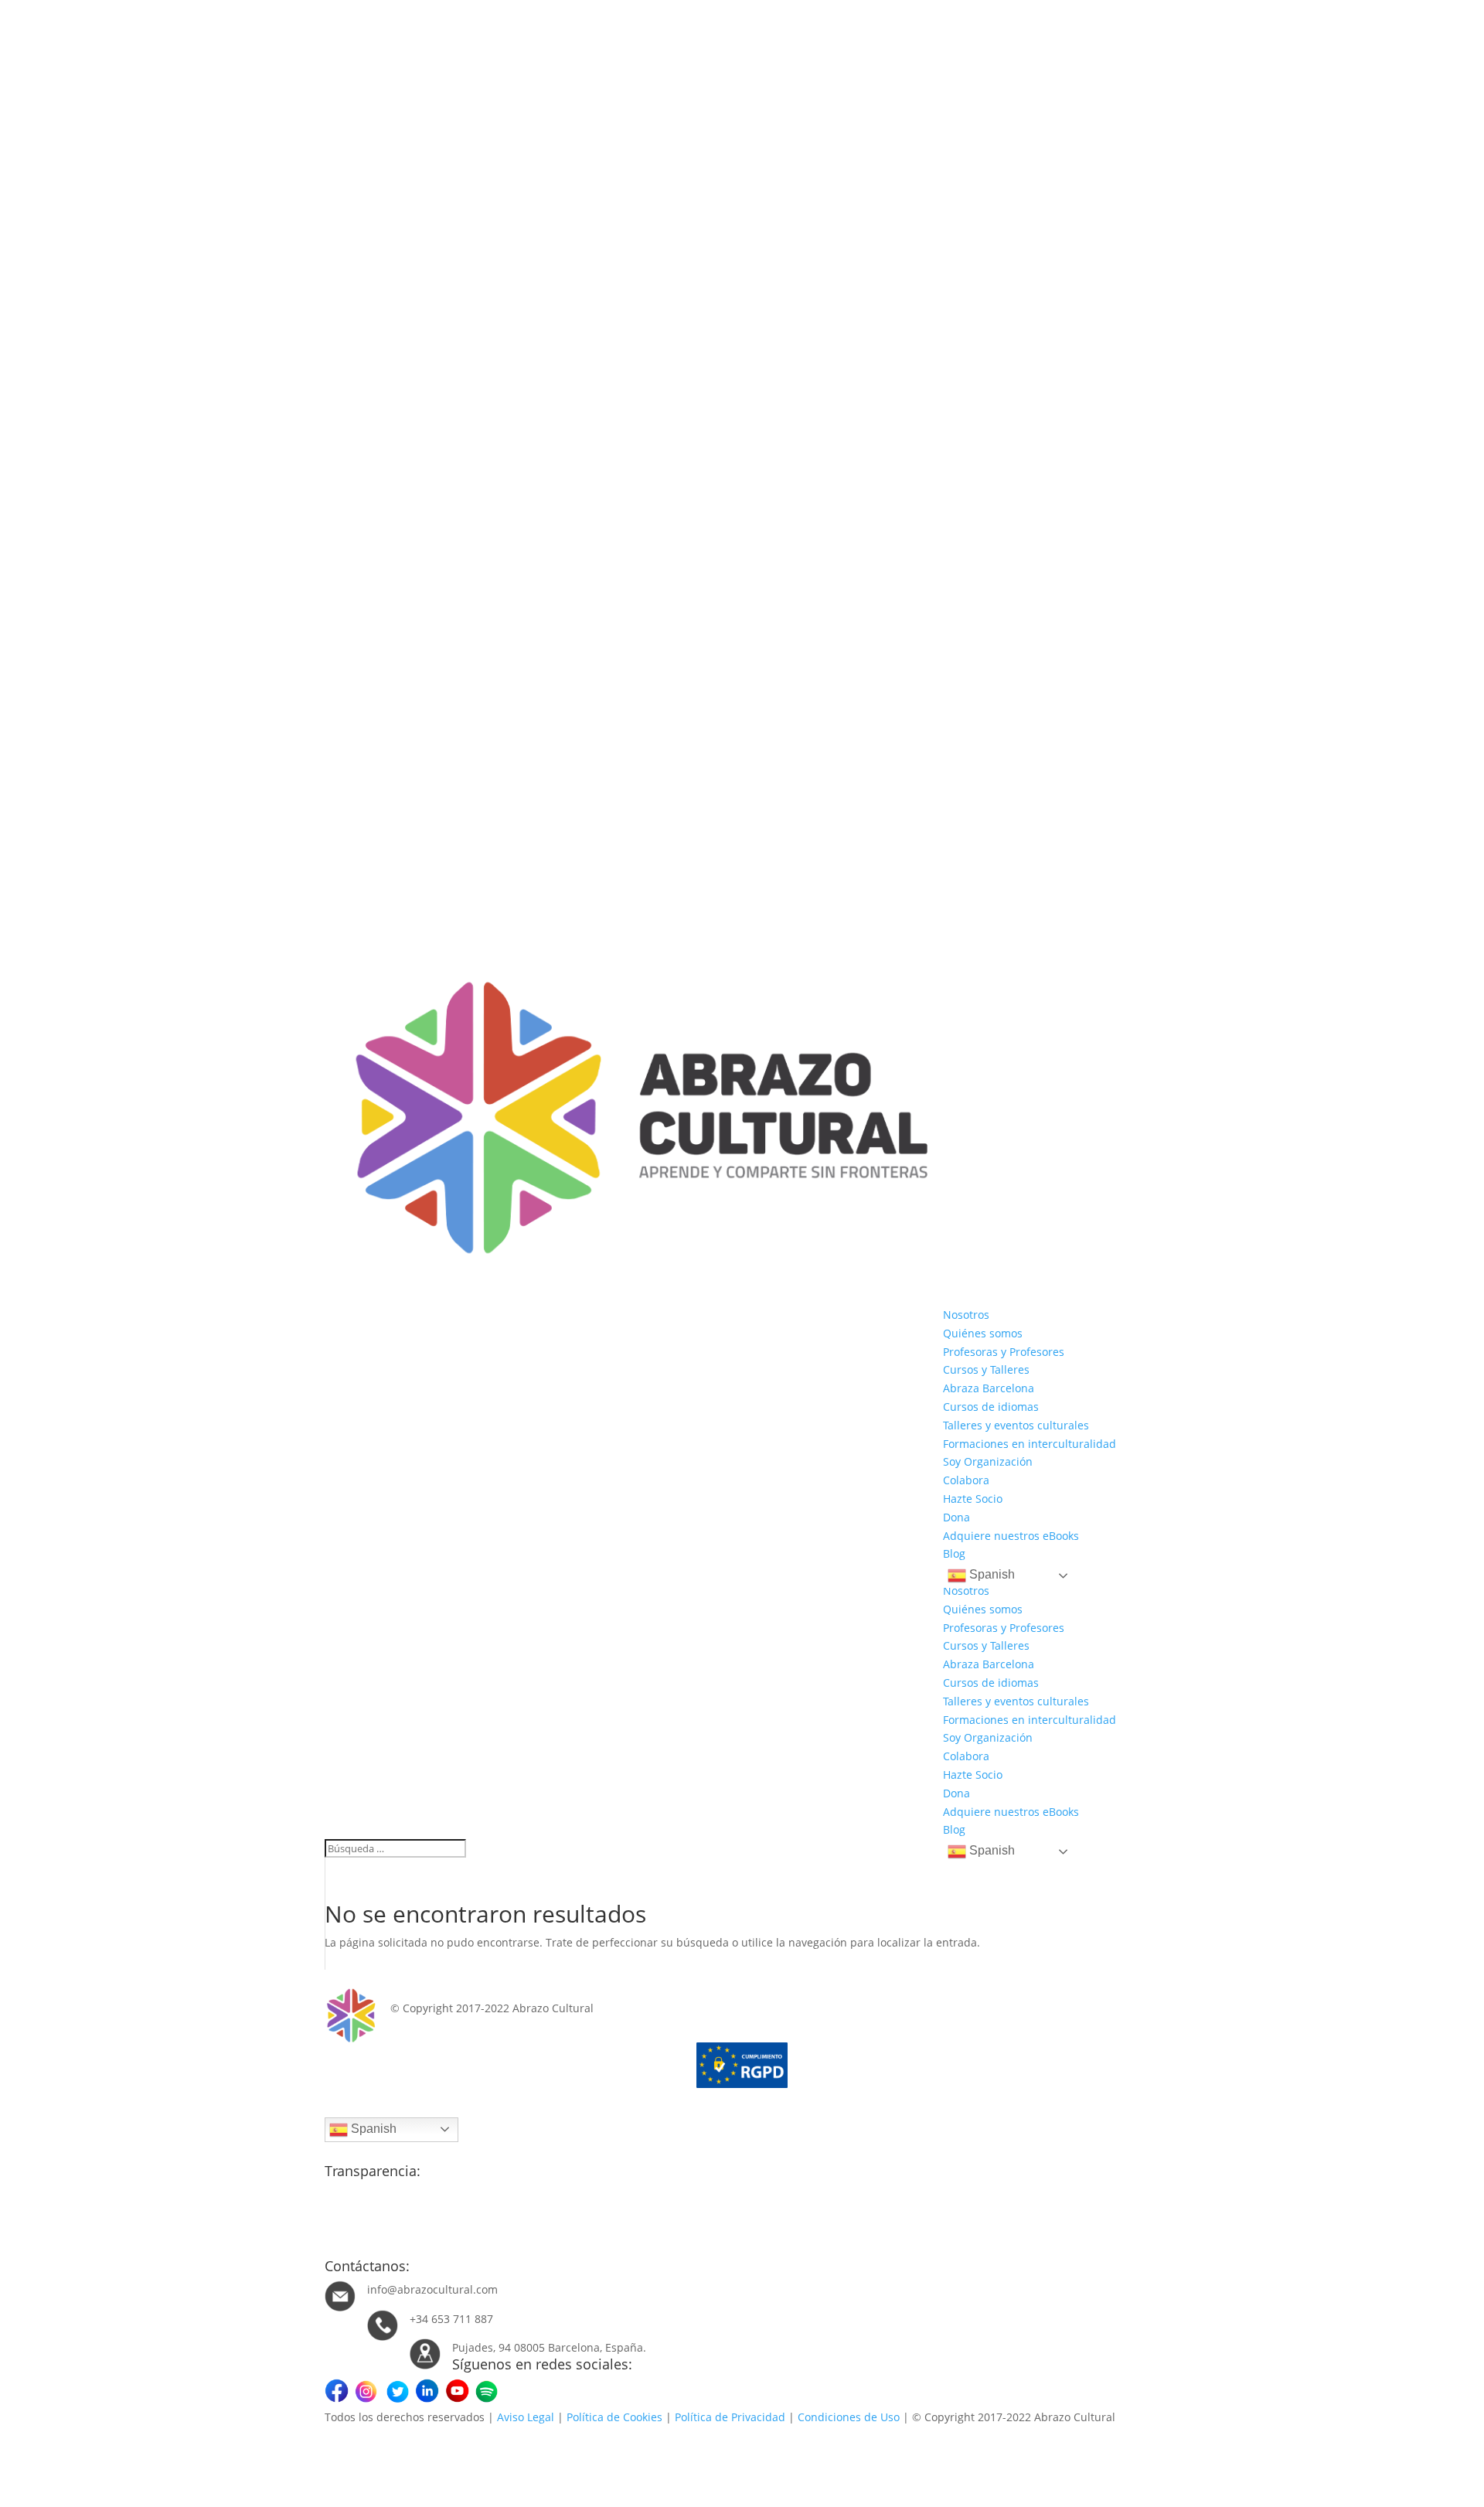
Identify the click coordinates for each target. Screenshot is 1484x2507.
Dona (956, 1517)
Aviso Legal (526, 2417)
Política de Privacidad (730, 2417)
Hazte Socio (973, 1499)
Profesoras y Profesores (1004, 1352)
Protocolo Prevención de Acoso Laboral (424, 2249)
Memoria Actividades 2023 (393, 2194)
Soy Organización (988, 1461)
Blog (954, 1553)
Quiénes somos (983, 1333)
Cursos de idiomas (991, 1407)
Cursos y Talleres (986, 1369)
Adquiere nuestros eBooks (1011, 1536)
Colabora (966, 1480)
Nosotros (966, 1315)
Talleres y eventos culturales (1016, 1425)
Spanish (990, 1574)
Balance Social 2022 (376, 2231)
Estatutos (349, 2212)
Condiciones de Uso (849, 2417)
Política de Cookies (614, 2417)
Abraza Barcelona (989, 1388)
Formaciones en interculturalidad (1030, 1444)
